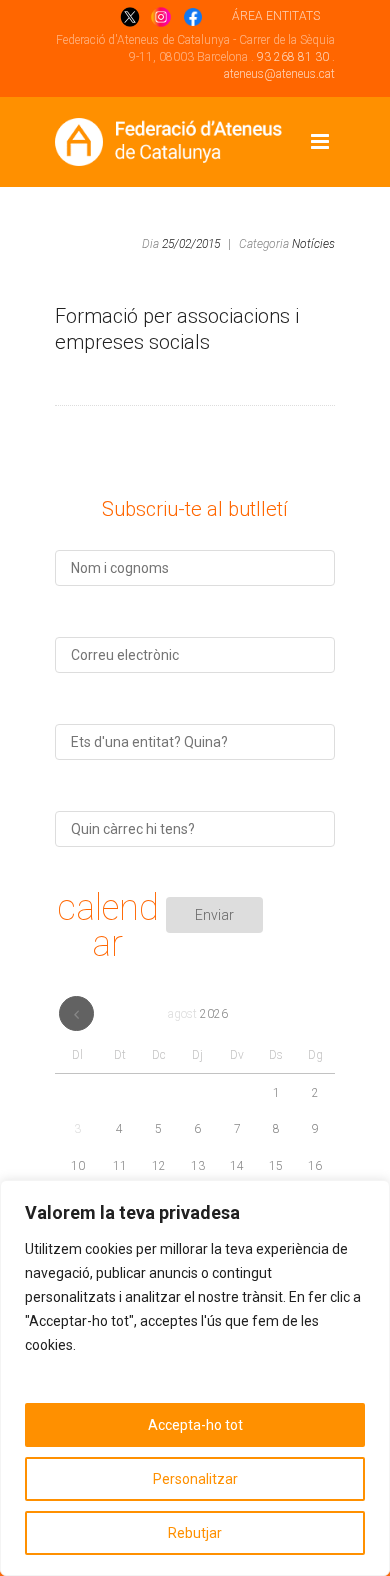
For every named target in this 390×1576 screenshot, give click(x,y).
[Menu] (320, 142)
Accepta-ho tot (195, 1425)
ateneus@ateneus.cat (279, 74)
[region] (195, 1378)
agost (198, 1014)
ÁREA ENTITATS (276, 16)
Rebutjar (195, 1533)
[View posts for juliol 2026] (76, 1013)
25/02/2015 (191, 244)
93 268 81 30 (293, 57)
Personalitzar (195, 1479)
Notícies (313, 244)
